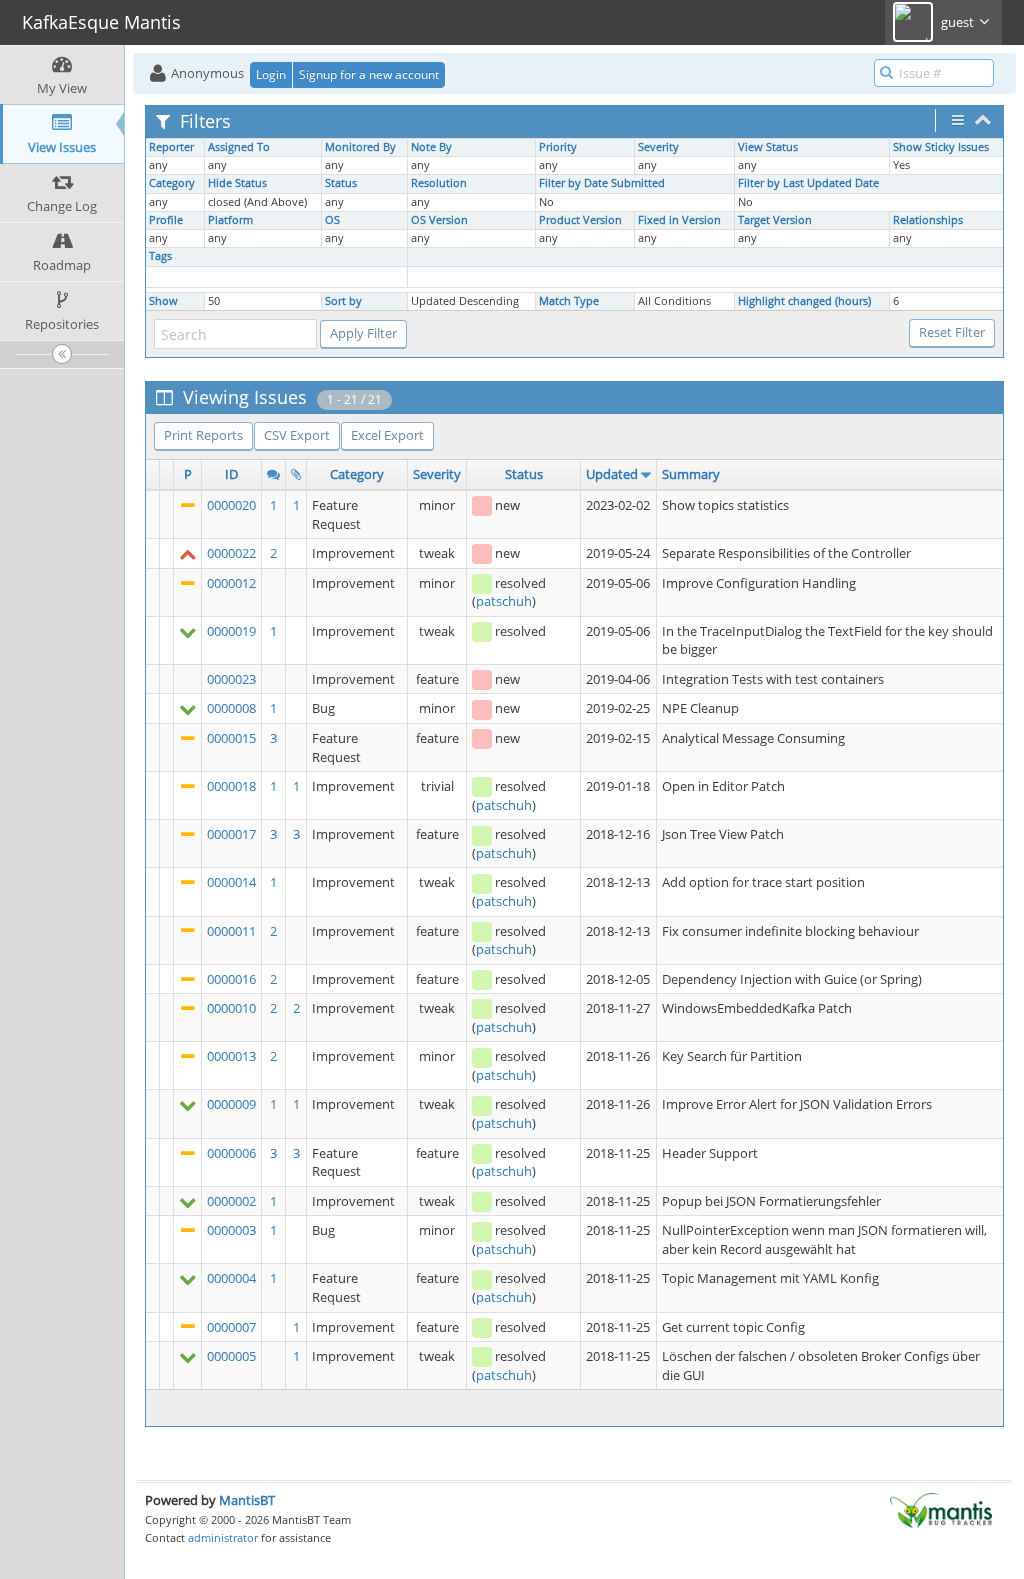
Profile (166, 220)
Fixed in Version (679, 220)
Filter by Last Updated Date (808, 183)
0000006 (231, 1153)
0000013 (231, 1056)
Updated (612, 474)
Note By (431, 147)
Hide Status (237, 183)
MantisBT (247, 1500)
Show (163, 301)
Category (172, 183)
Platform (230, 220)
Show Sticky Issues (941, 147)
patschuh (504, 601)
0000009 (231, 1104)
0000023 (231, 679)
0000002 (231, 1201)
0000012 (231, 583)
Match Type (569, 301)
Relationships (928, 220)
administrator (223, 1537)
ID (231, 474)
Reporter (171, 147)
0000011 (231, 931)
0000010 (231, 1008)
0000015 (231, 738)
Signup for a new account (369, 74)
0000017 (231, 834)
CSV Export (297, 435)
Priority (558, 147)
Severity (658, 147)
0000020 (231, 505)
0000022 (231, 553)
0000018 (231, 786)
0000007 (231, 1327)
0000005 (231, 1356)
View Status (768, 147)
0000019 (231, 631)
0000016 (231, 979)
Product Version (580, 220)
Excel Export (387, 435)
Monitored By (360, 147)
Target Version (775, 220)
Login (271, 74)
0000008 (231, 708)
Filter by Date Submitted (602, 183)
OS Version (439, 220)
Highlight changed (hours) (804, 301)
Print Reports (203, 435)
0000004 (231, 1278)
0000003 (231, 1230)
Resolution (439, 183)
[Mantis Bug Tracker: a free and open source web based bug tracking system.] (941, 1509)
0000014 (231, 882)
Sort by (343, 301)
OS (332, 220)
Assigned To (239, 147)
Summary (691, 474)
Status (341, 183)
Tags (160, 256)
